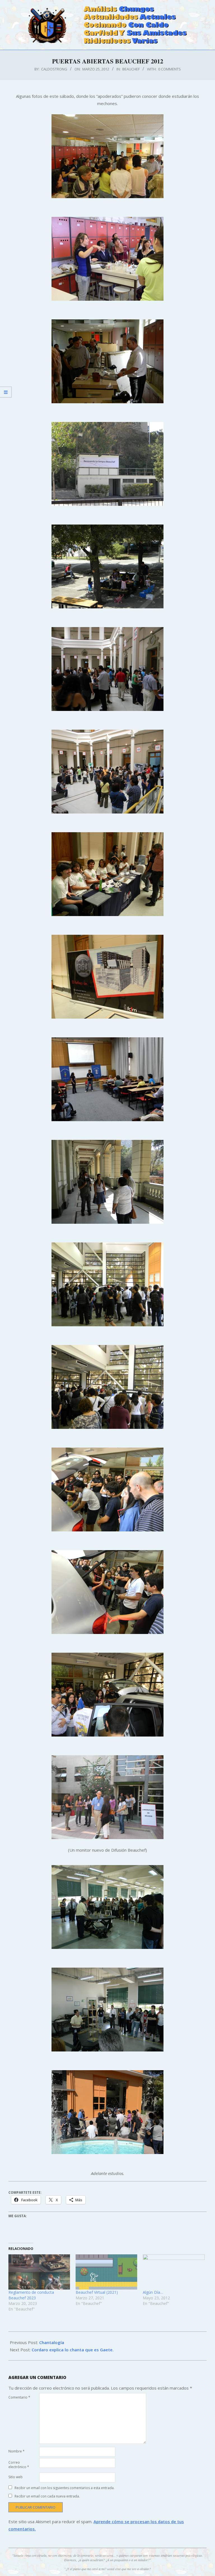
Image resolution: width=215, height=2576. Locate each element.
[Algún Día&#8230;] (174, 2272)
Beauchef (131, 69)
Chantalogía (52, 2342)
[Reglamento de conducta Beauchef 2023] (39, 2272)
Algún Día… (153, 2292)
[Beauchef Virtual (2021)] (106, 2272)
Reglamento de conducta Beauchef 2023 (31, 2295)
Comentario (19, 2397)
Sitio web (16, 2477)
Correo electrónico (19, 2465)
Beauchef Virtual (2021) (97, 2292)
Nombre (17, 2451)
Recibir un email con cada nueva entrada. (47, 2496)
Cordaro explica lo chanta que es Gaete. (73, 2350)
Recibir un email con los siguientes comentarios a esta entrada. (65, 2488)
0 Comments (170, 69)
